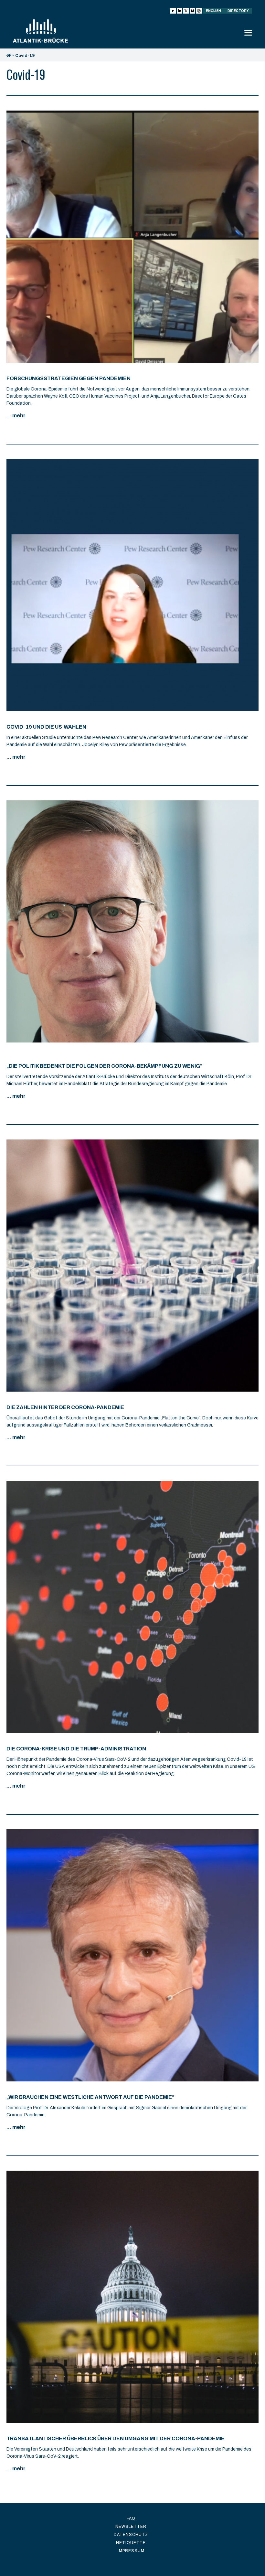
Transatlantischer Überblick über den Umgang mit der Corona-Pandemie (116, 2438)
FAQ (131, 2518)
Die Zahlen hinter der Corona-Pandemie (65, 1407)
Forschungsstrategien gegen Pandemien (69, 378)
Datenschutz (131, 2535)
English (213, 11)
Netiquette (131, 2543)
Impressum (131, 2551)
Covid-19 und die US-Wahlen (46, 727)
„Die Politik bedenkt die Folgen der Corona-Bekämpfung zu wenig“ (104, 1066)
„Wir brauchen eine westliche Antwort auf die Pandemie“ (90, 2097)
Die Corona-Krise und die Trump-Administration (76, 1749)
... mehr (16, 416)
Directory (238, 11)
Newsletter (131, 2527)
